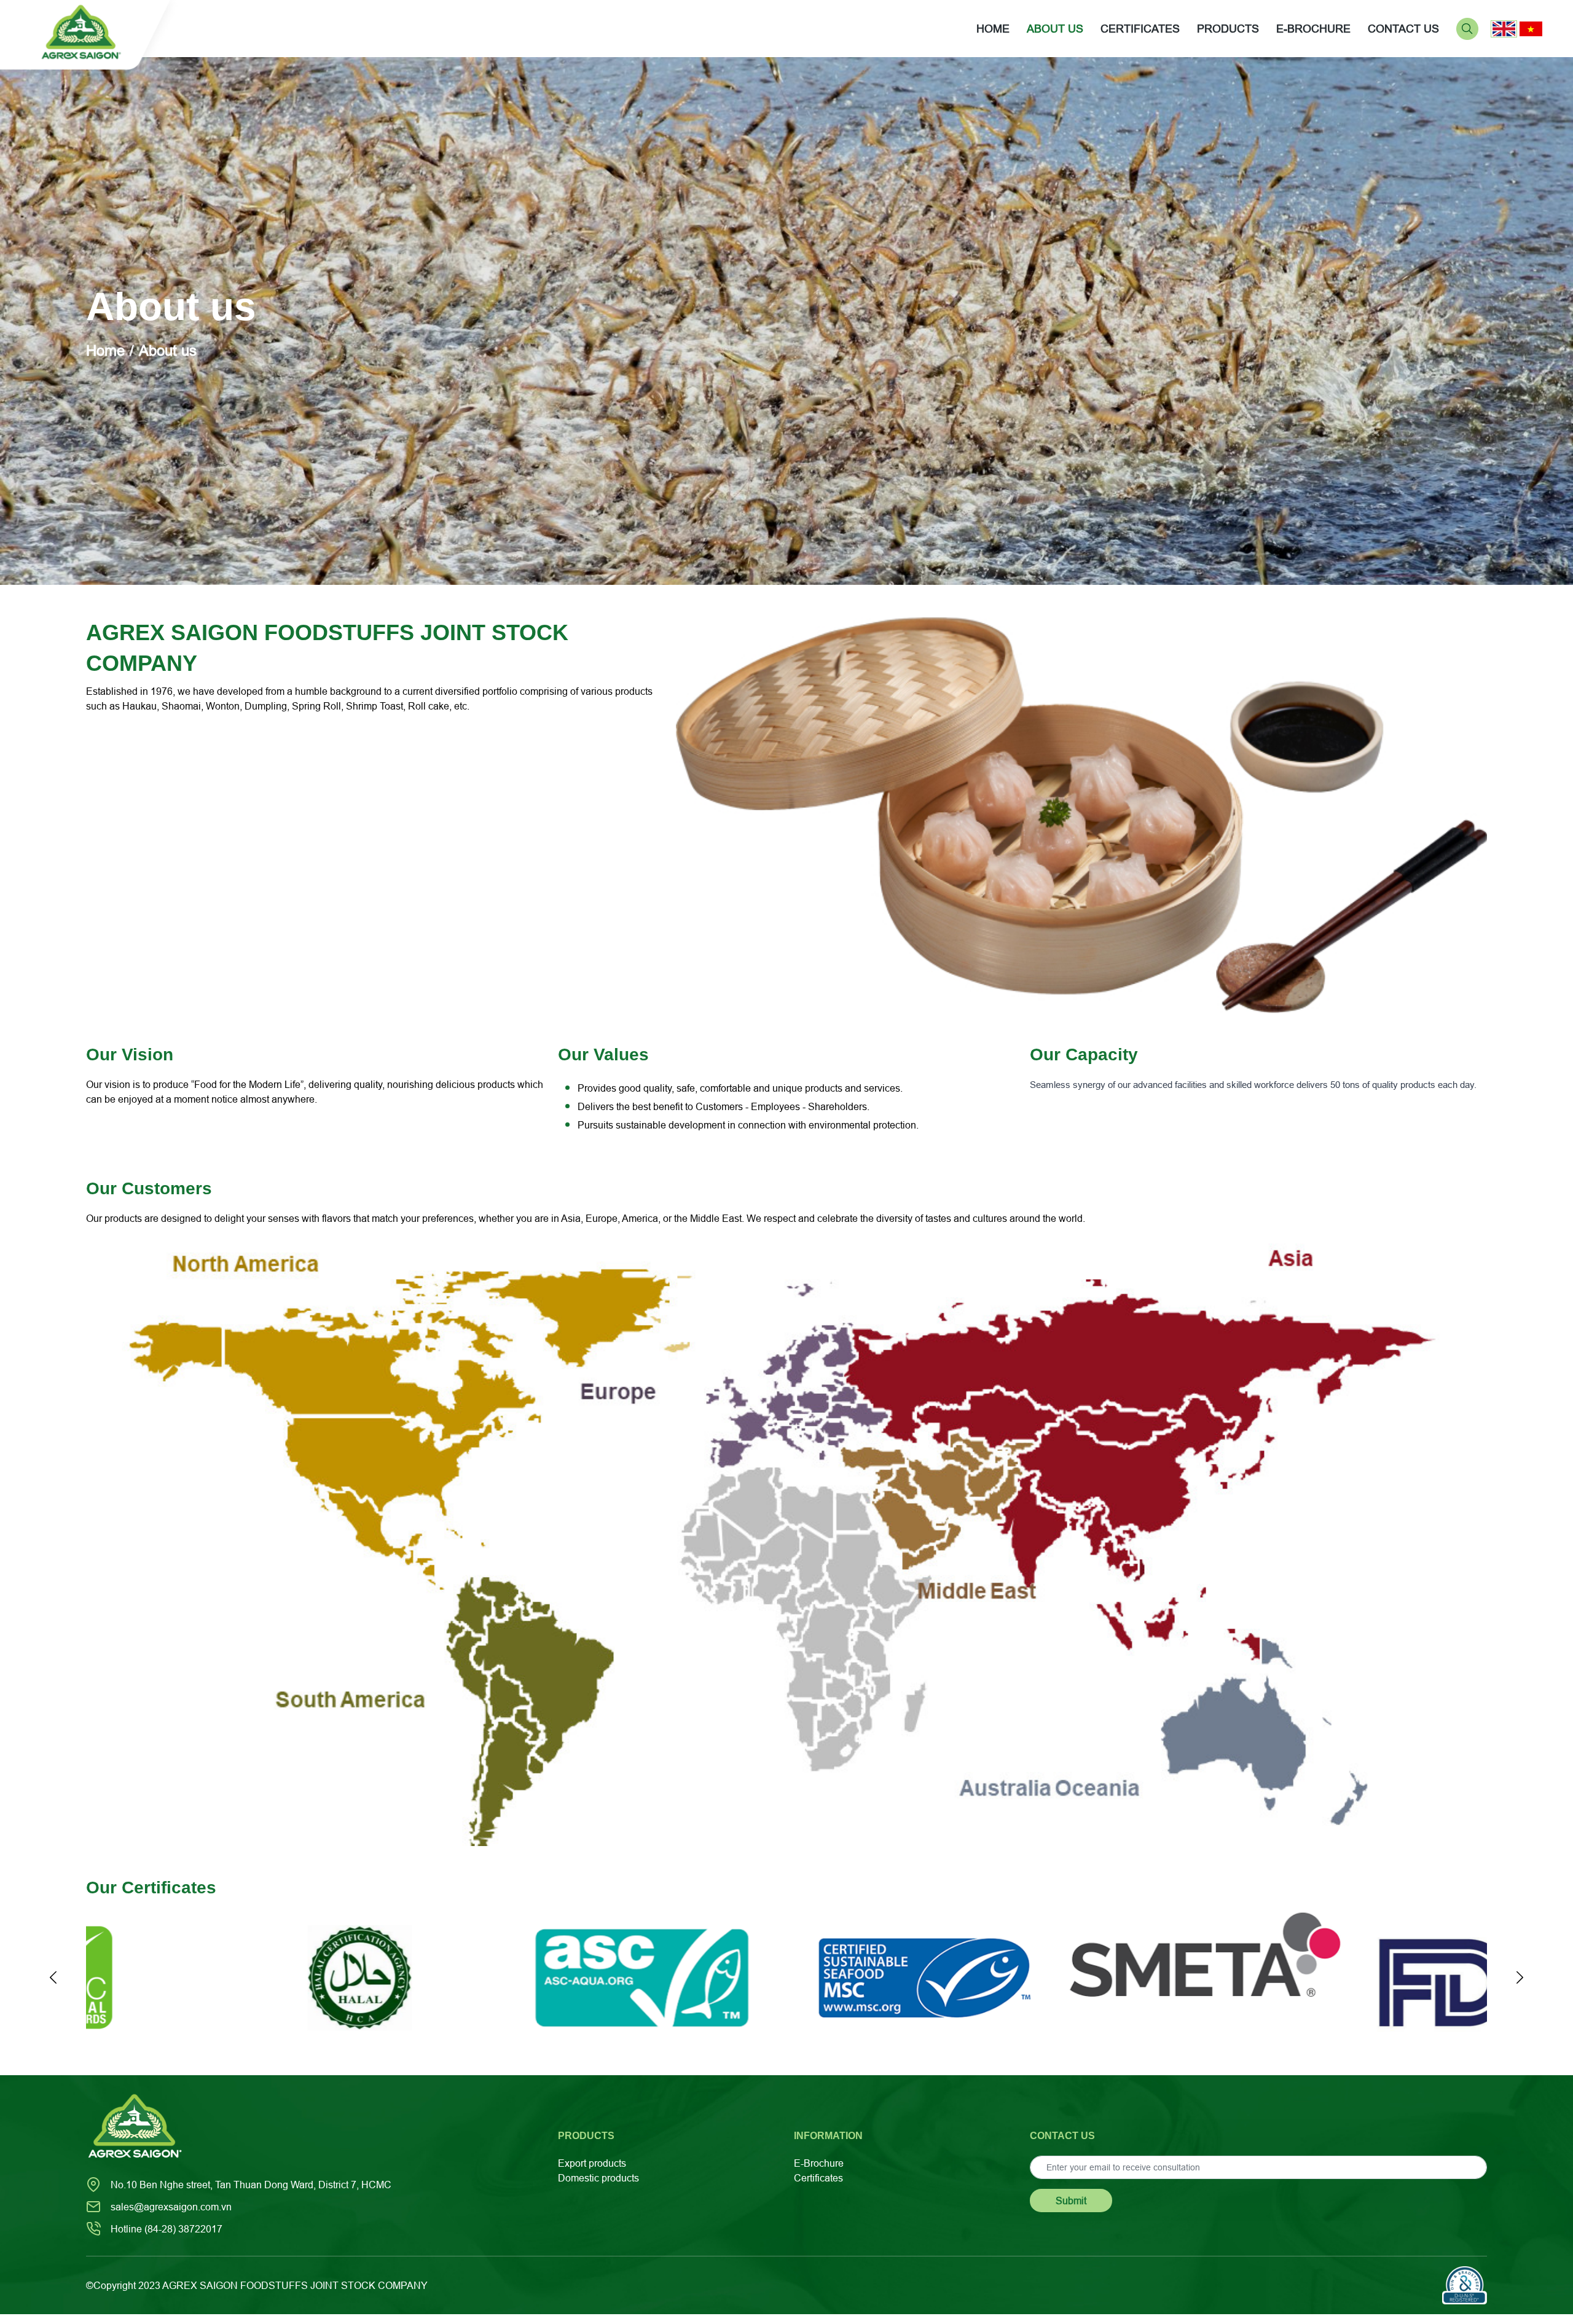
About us (1055, 29)
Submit (1071, 2201)
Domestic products (598, 2178)
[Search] (1467, 28)
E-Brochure (819, 2163)
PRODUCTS (1228, 29)
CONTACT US (1403, 29)
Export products (592, 2163)
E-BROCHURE (1313, 29)
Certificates (818, 2178)
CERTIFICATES (1140, 29)
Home (993, 29)
